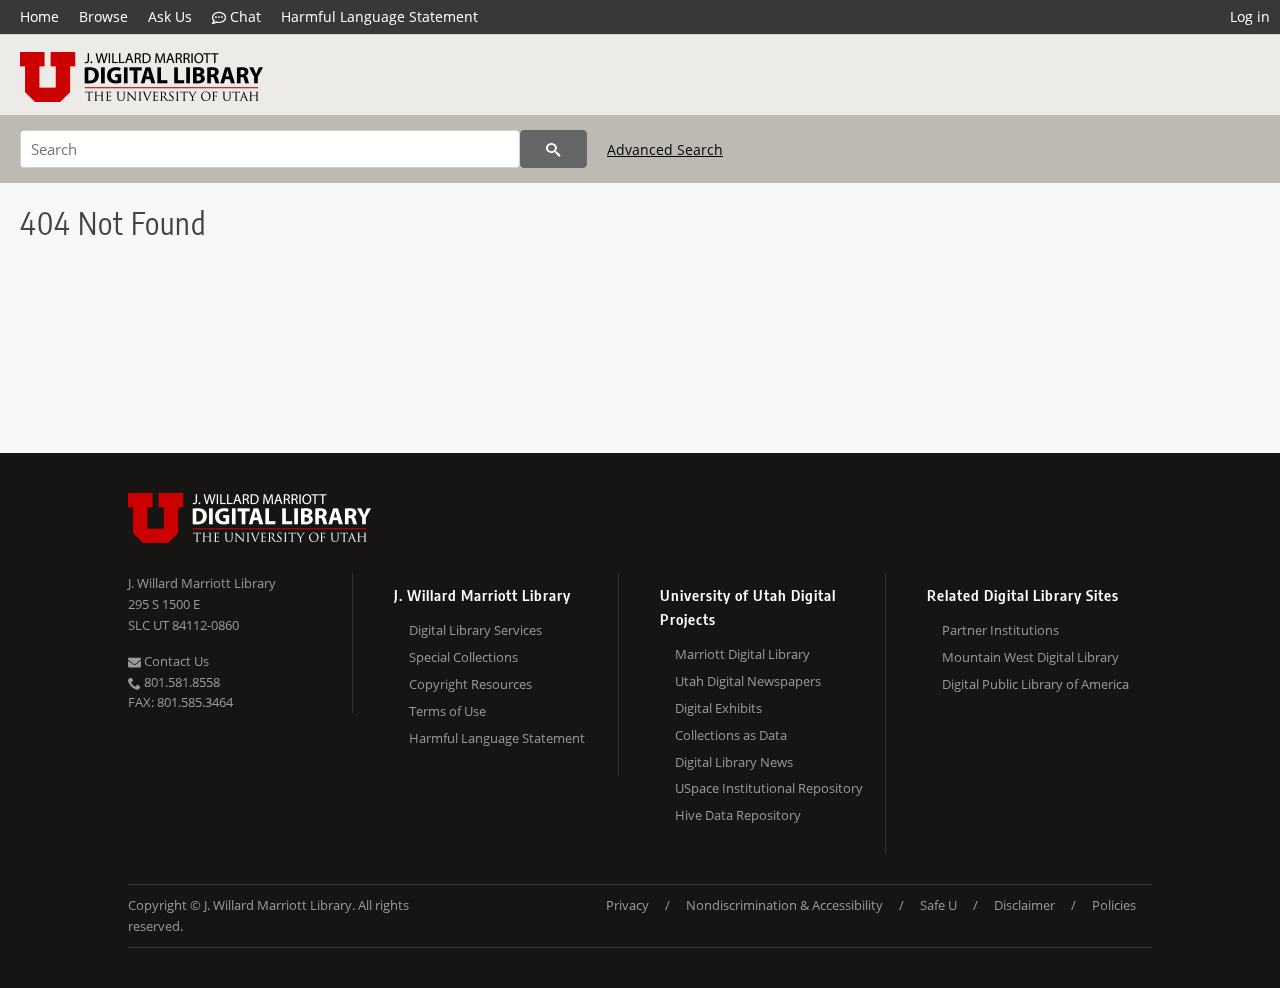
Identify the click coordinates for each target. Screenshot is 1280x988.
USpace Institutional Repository (769, 788)
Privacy (627, 905)
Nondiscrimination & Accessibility (784, 905)
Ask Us (170, 16)
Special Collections (463, 657)
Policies (1114, 905)
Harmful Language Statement (379, 16)
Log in (1250, 16)
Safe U (938, 905)
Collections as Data (731, 735)
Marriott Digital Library (742, 654)
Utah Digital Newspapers (748, 681)
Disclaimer (1024, 905)
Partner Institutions (1000, 630)
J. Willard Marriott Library (202, 583)
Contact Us (175, 661)
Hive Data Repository (738, 815)
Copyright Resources (470, 684)
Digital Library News (734, 762)
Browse (103, 16)
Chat (243, 16)
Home (39, 16)
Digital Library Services (475, 630)
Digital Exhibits (718, 708)
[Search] (553, 149)
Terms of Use (447, 711)
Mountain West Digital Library (1030, 657)
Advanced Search (665, 149)
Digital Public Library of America (1035, 684)
